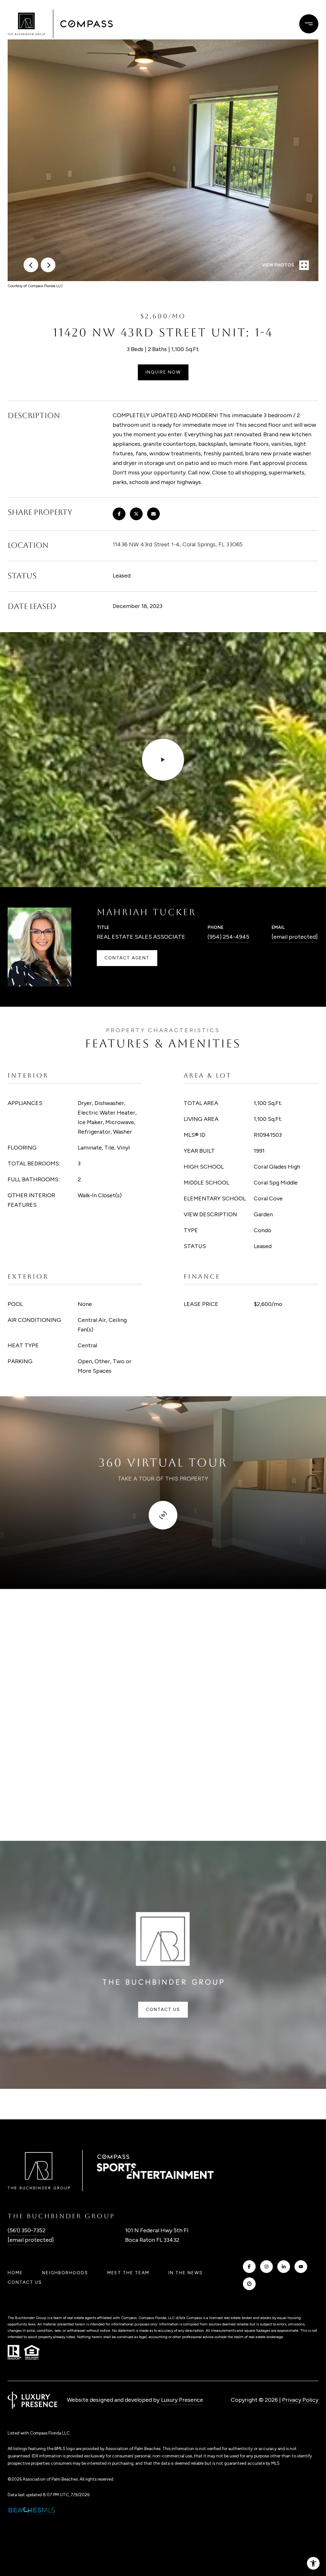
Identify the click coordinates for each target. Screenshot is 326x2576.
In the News (186, 2273)
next (48, 265)
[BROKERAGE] (249, 2284)
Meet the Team (128, 2273)
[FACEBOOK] (249, 2267)
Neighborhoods (65, 2273)
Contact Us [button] (163, 2010)
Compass (194, 2318)
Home (15, 2273)
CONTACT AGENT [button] (127, 958)
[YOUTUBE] (301, 2267)
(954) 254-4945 (228, 937)
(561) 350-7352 (27, 2230)
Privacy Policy (300, 2400)
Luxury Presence (182, 2400)
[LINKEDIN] (284, 2267)
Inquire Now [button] (163, 372)
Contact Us (25, 2282)
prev (31, 265)
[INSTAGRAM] (266, 2267)
